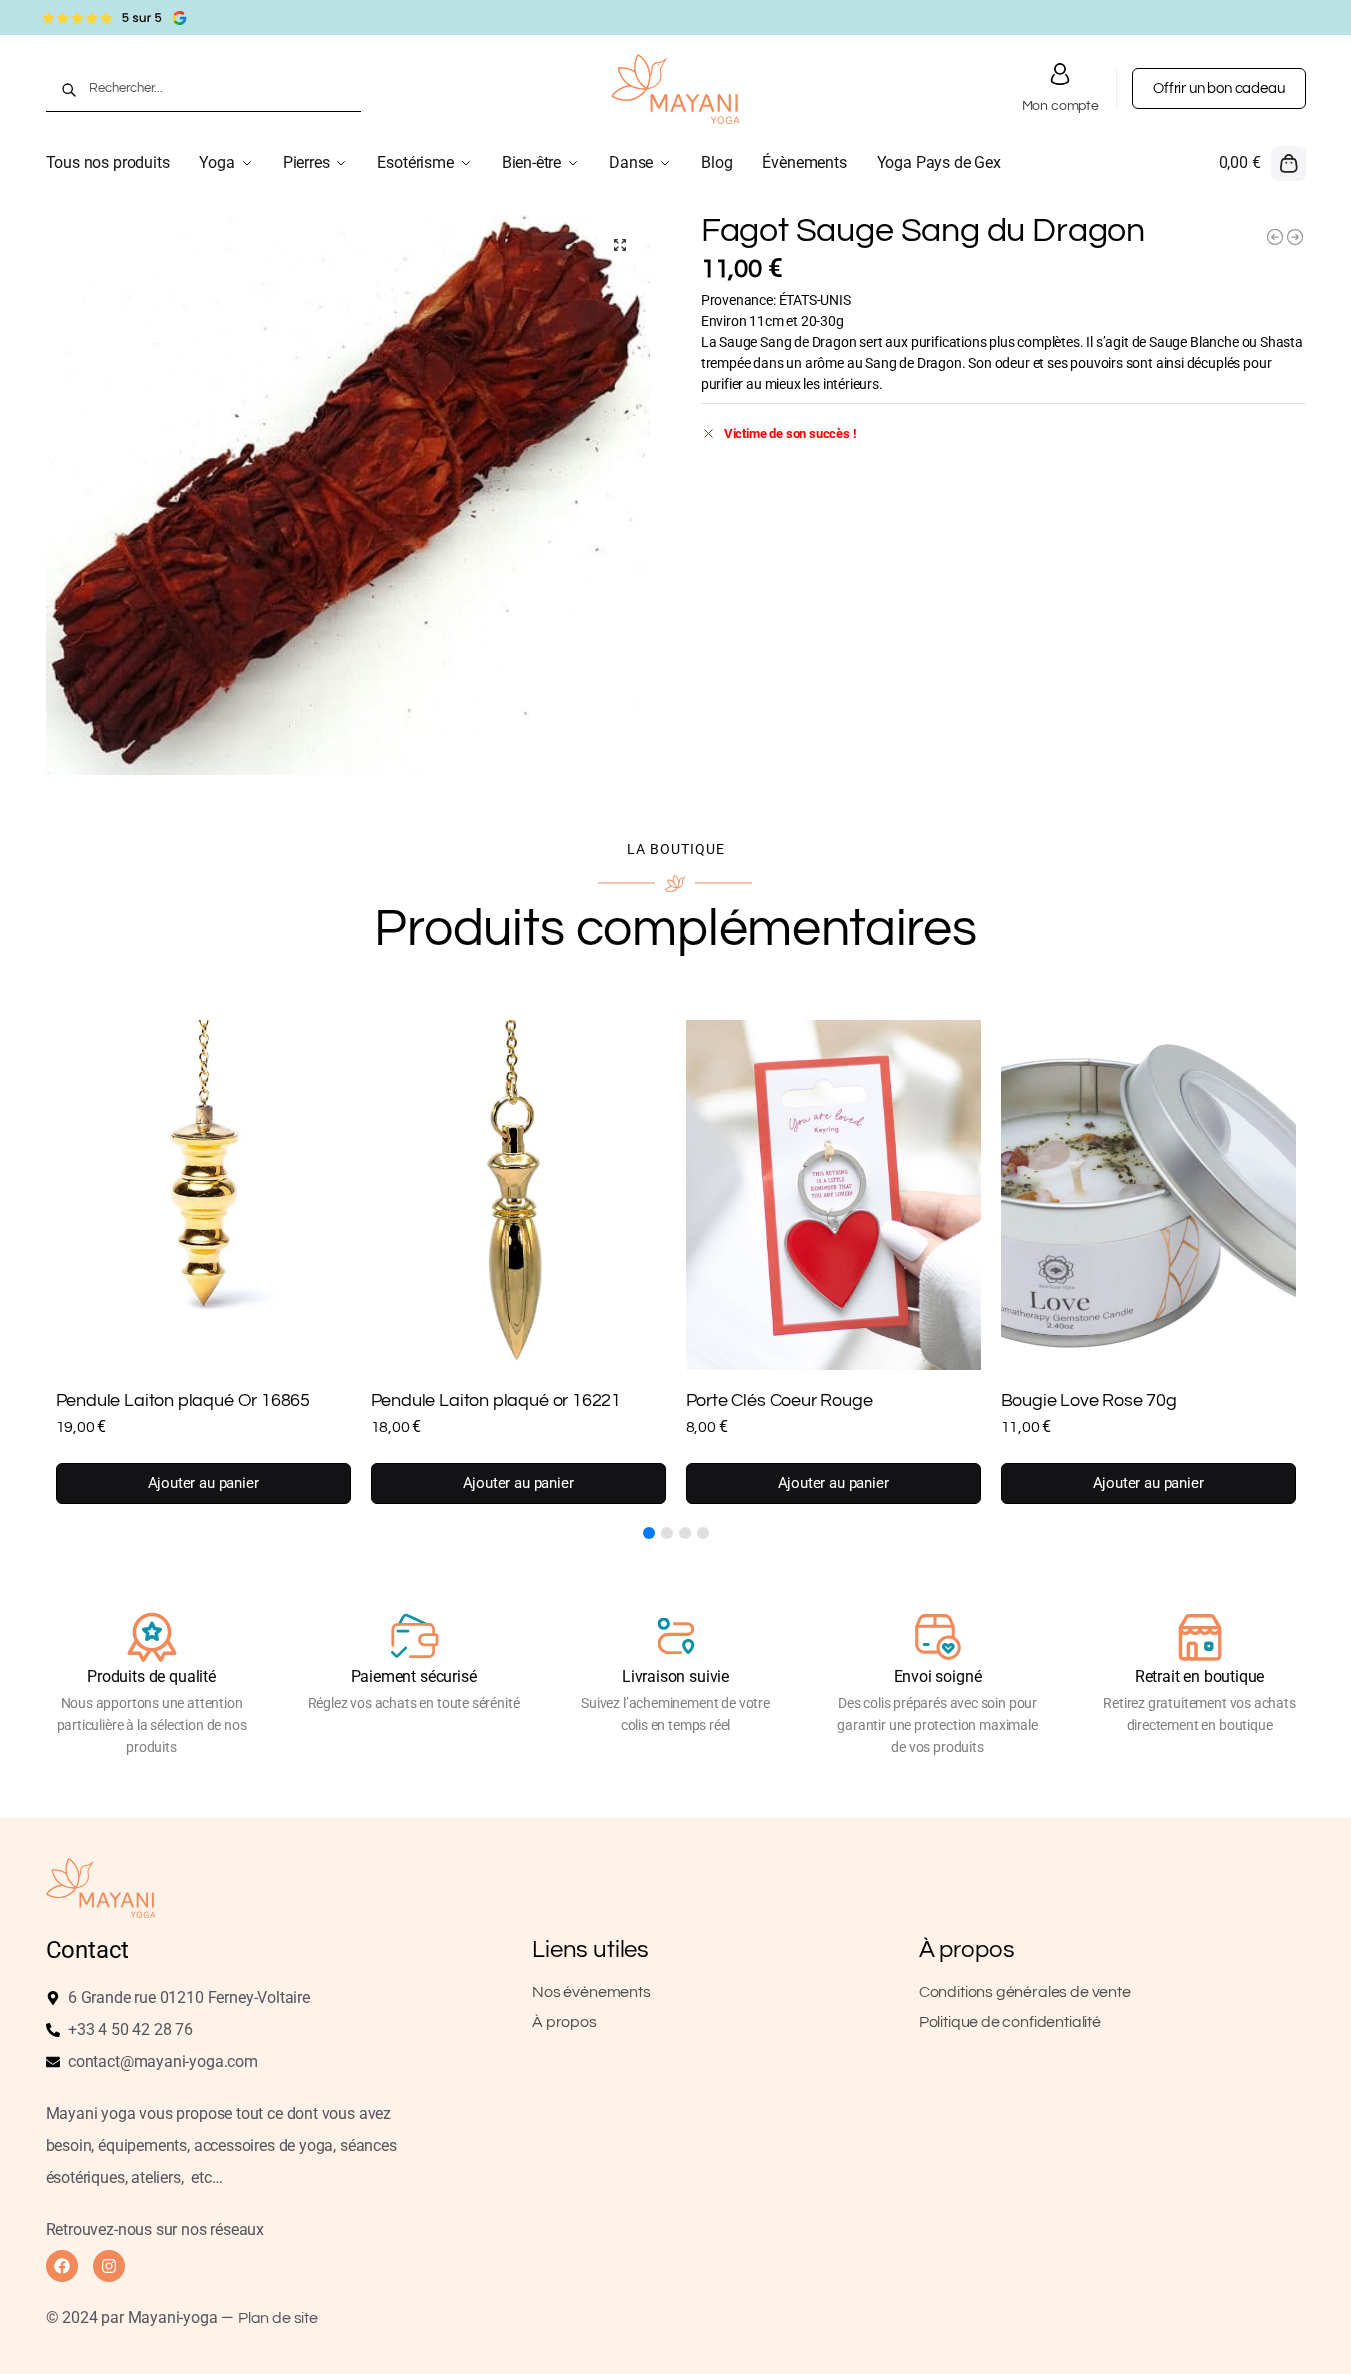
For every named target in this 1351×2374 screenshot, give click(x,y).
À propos (564, 2022)
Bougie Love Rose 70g (1089, 1400)
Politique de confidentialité (1010, 2022)
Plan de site (278, 2318)
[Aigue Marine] (1295, 237)
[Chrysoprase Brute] (1275, 237)
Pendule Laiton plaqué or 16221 (496, 1400)
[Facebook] (62, 2266)
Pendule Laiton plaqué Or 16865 (183, 1400)
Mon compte (1060, 106)
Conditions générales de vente (1025, 1992)
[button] (1262, 163)
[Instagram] (109, 2266)
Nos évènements (591, 1992)
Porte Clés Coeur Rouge (779, 1400)
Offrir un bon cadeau (1218, 88)
